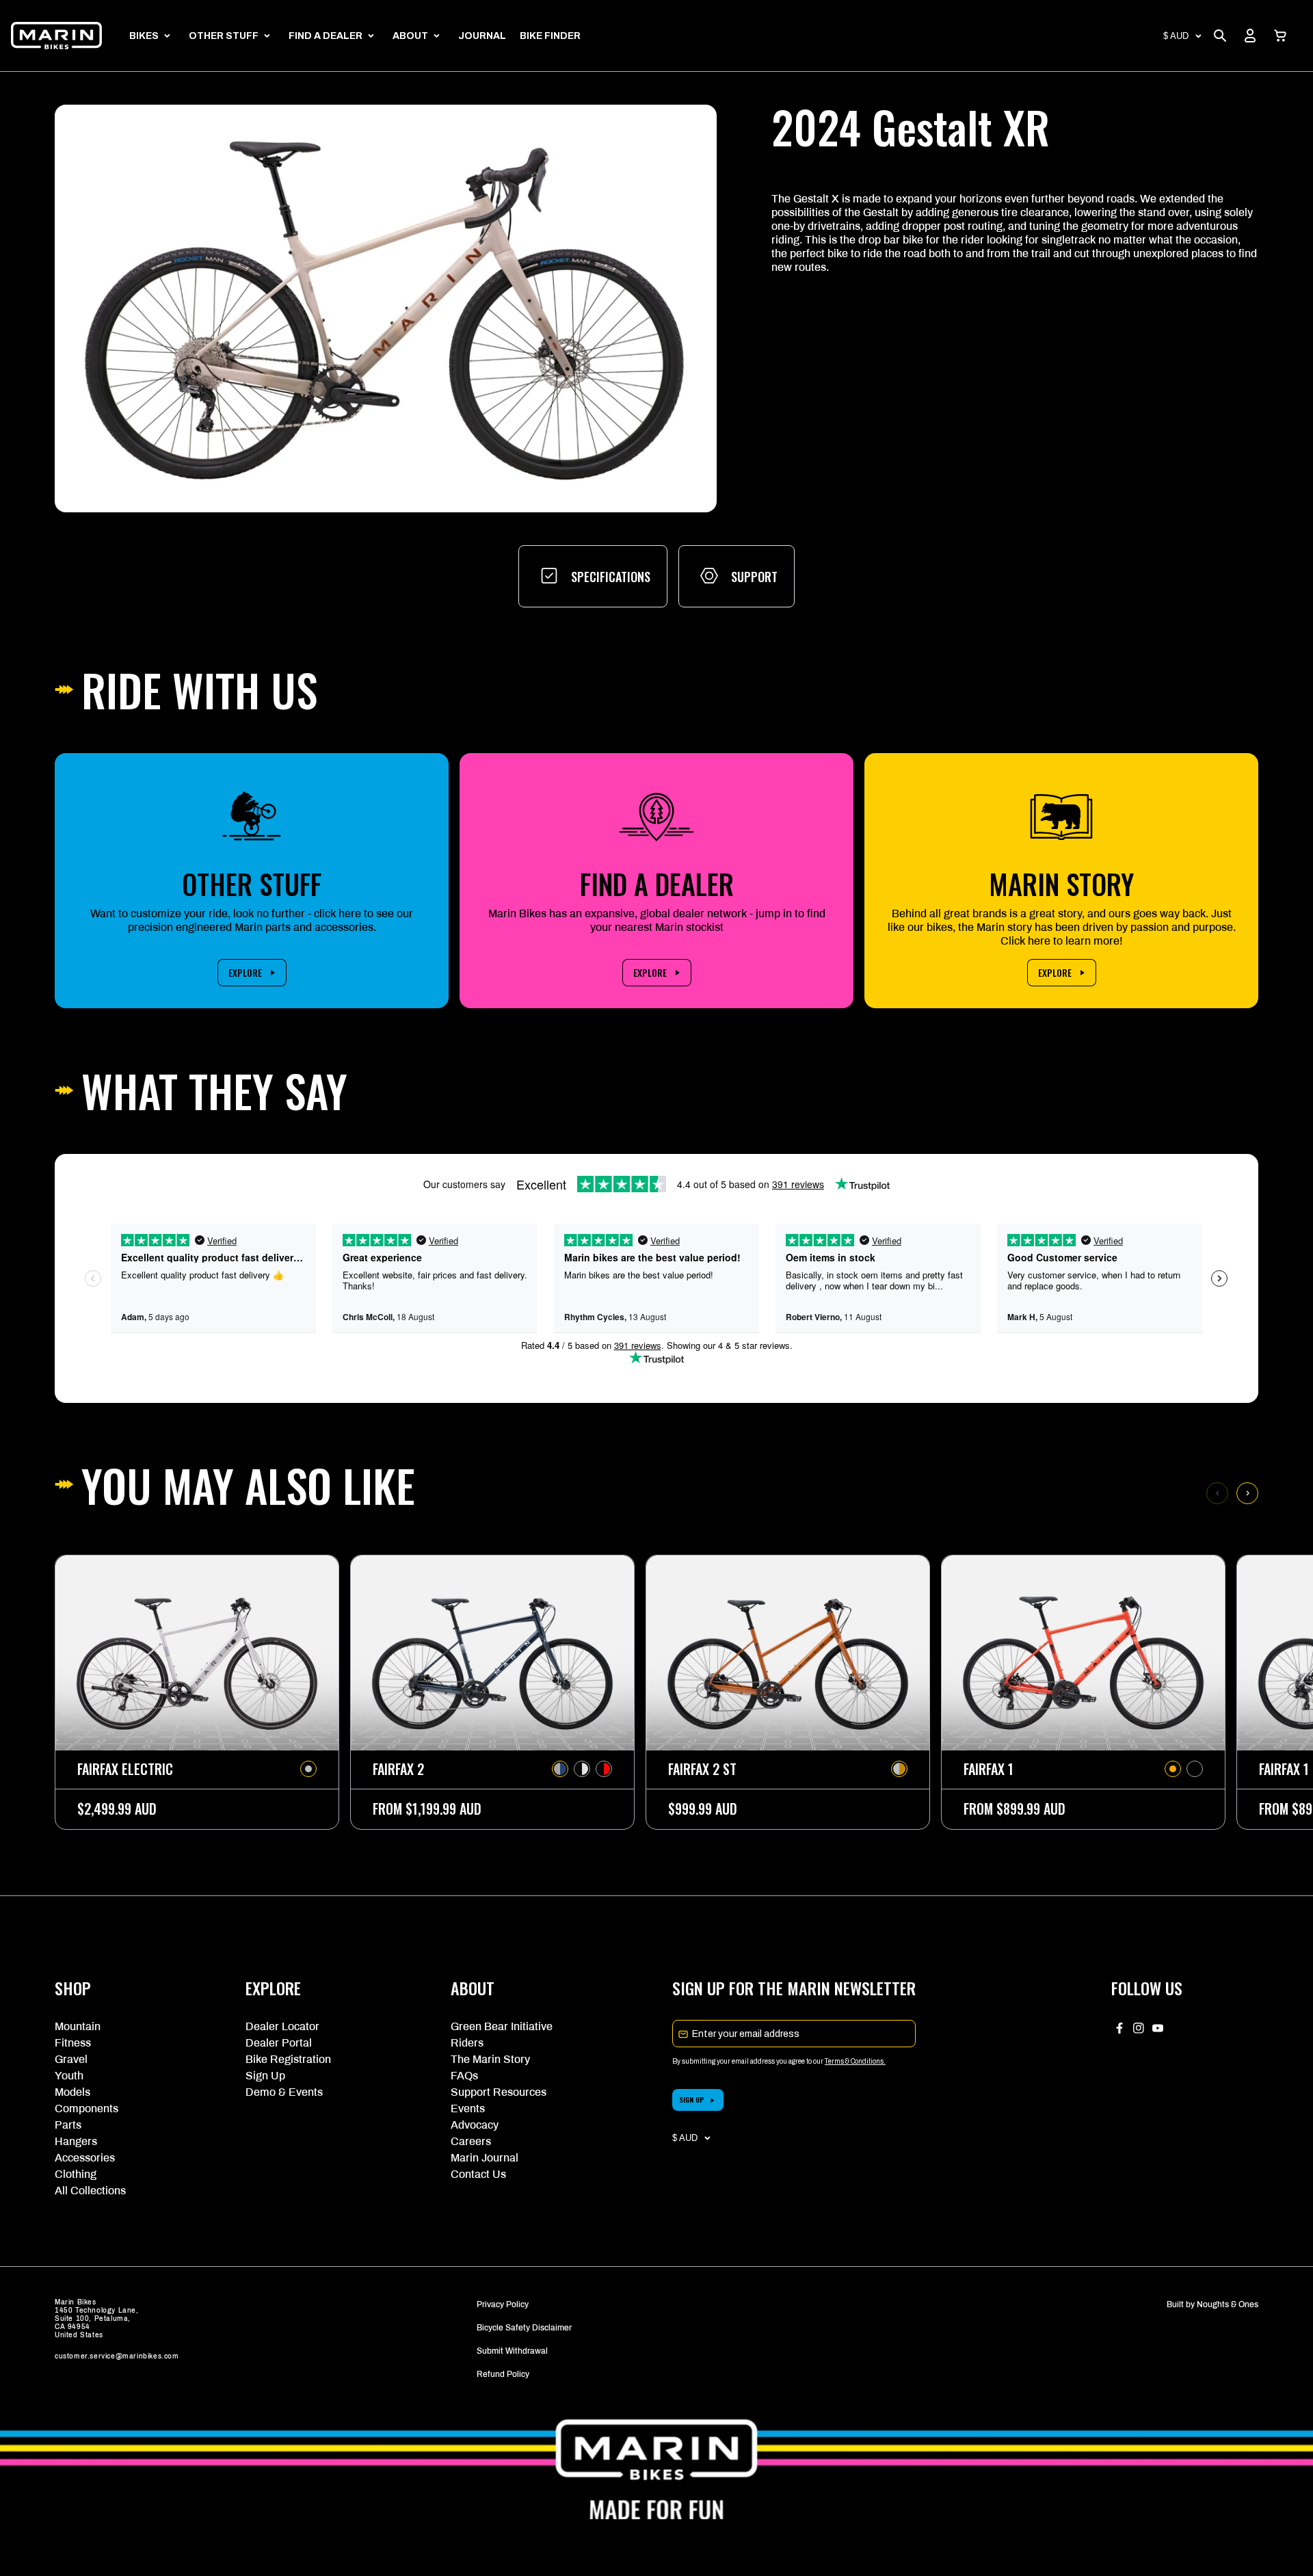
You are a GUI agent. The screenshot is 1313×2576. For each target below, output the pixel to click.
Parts (68, 2125)
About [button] (410, 36)
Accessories (85, 2158)
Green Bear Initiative (502, 2026)
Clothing (76, 2174)
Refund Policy (503, 2374)
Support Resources (499, 2092)
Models (72, 2092)
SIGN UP (692, 2100)
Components (87, 2108)
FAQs (464, 2076)
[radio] (308, 1769)
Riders (467, 2043)
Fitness (73, 2043)
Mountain (78, 2026)
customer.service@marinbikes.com (117, 2356)
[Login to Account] (1250, 36)
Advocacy (475, 2125)
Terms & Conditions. (855, 2061)
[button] (1280, 36)
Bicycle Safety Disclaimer (524, 2328)
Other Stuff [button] (224, 36)
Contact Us (478, 2174)
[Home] (56, 36)
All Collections (90, 2191)
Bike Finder (550, 36)
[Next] (1247, 1493)
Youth (69, 2076)
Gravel (71, 2059)
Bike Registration (288, 2059)
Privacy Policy (503, 2304)
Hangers (76, 2141)
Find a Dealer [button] (326, 36)
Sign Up (265, 2076)
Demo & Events (284, 2092)
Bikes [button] (144, 36)
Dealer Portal (279, 2043)
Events (468, 2108)
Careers (471, 2141)
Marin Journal (485, 2158)
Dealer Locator (282, 2026)
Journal (482, 36)
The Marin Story (490, 2059)
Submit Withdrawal (512, 2351)
